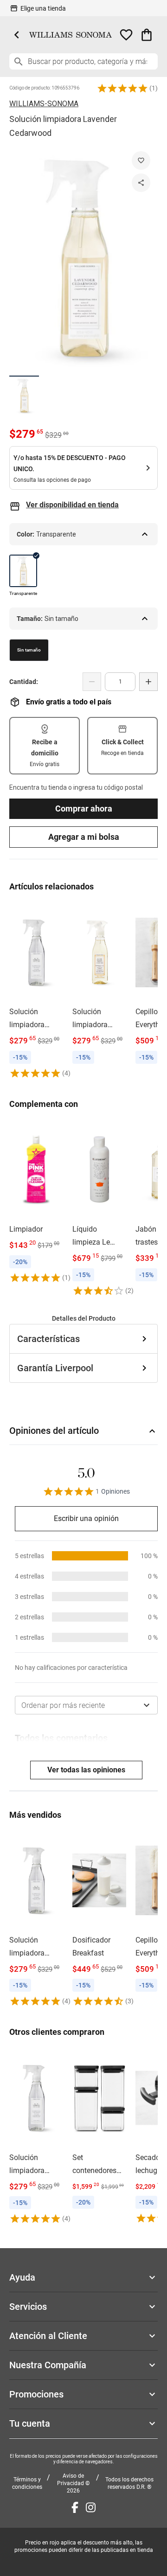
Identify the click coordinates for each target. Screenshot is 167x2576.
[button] (122, 88)
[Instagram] (91, 2507)
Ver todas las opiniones (86, 1770)
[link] (36, 991)
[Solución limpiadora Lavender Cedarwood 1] (24, 395)
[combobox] (86, 1705)
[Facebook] (75, 2507)
